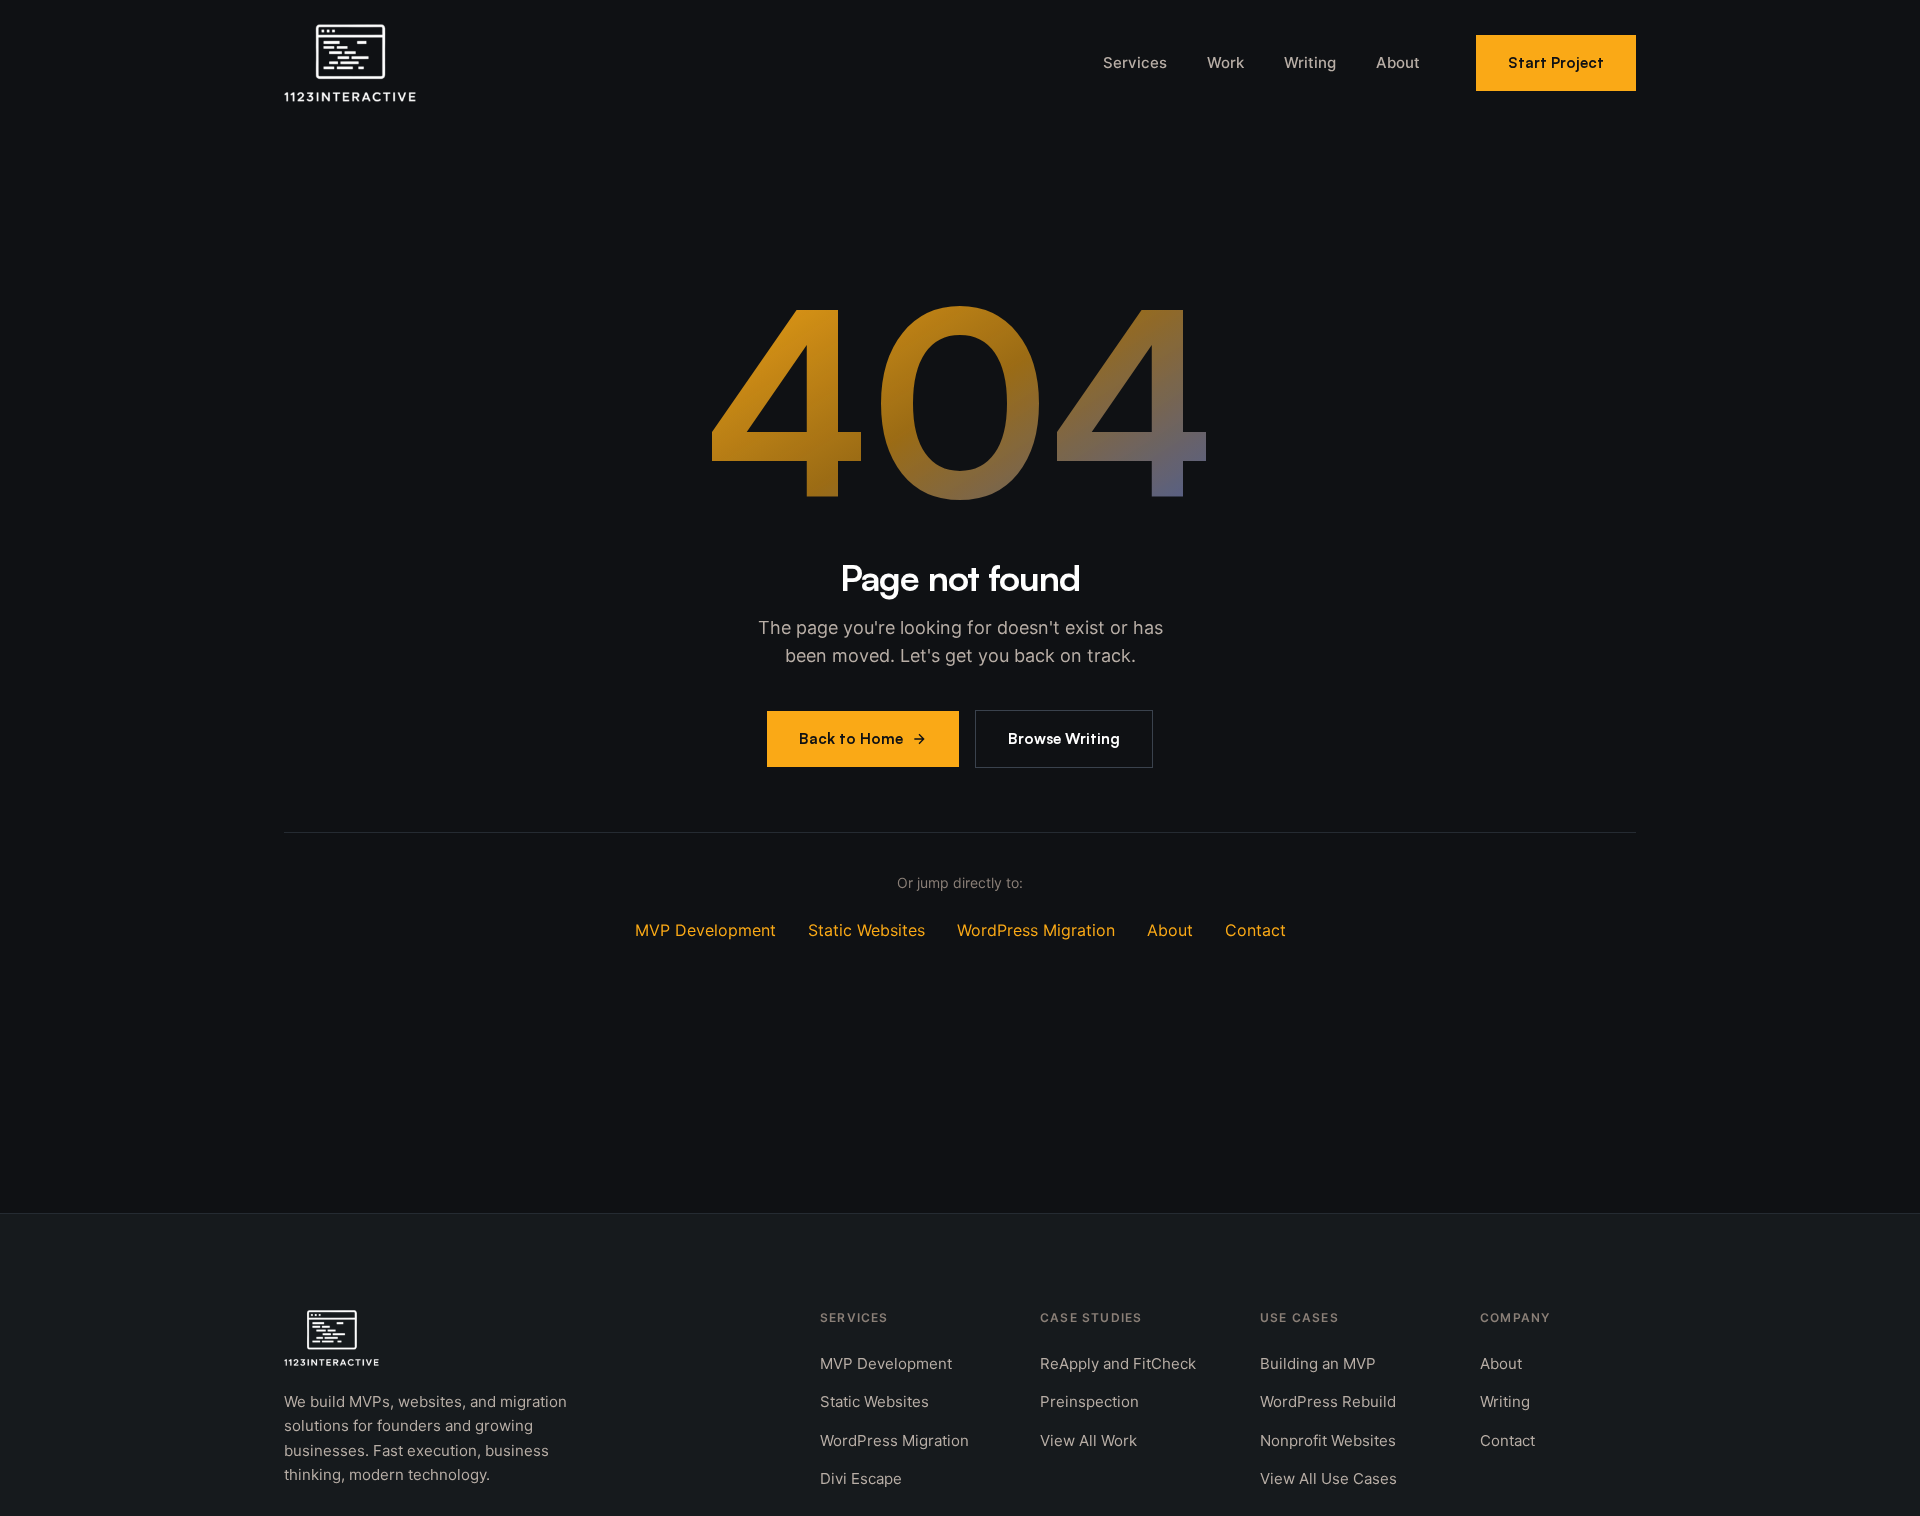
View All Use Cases (1328, 1478)
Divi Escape (861, 1478)
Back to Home (851, 738)
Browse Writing (1064, 738)
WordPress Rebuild (1328, 1401)
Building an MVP (1318, 1363)
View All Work (1088, 1440)
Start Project (1556, 62)
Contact (1255, 930)
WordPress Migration (1036, 930)
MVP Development (705, 930)
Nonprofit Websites (1328, 1440)
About (1398, 62)
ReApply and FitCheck (1118, 1363)
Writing (1310, 62)
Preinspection (1089, 1401)
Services (1135, 62)
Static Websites (866, 930)
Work (1225, 62)
